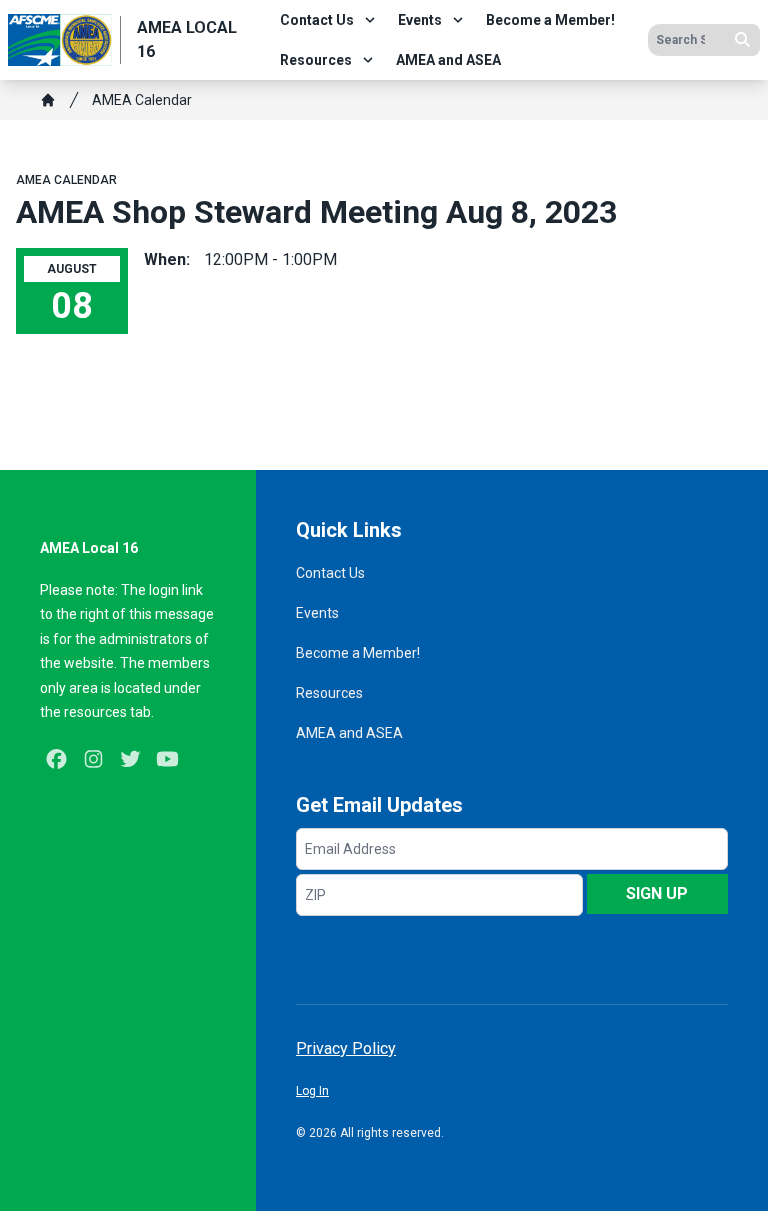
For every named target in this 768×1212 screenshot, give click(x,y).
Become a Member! (550, 20)
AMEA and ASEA (448, 60)
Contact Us (317, 20)
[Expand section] (370, 20)
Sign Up (657, 893)
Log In (312, 1091)
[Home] (48, 100)
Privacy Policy (346, 1048)
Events (420, 20)
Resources (316, 60)
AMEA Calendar (142, 100)
